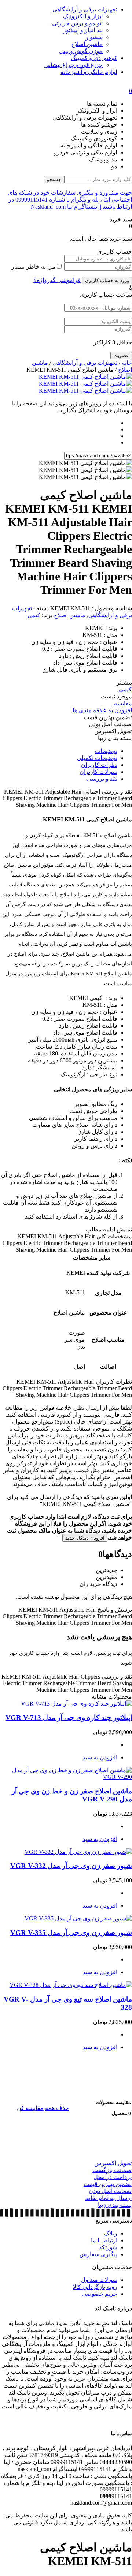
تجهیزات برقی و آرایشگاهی (85, 9)
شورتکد (108, 2247)
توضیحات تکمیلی (97, 758)
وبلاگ (111, 2233)
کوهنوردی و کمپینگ (94, 58)
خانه (127, 363)
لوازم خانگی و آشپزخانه (89, 72)
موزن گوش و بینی (81, 51)
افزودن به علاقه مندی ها (102, 710)
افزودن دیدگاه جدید (85, 1538)
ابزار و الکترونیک (83, 16)
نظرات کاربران (99, 765)
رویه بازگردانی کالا (95, 2287)
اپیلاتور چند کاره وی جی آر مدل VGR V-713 (69, 1718)
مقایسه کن (30, 2108)
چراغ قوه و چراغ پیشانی (74, 65)
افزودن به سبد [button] (100, 1757)
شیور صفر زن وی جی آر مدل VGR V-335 (71, 1933)
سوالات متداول (99, 2280)
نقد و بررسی (102, 779)
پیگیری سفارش (98, 2254)
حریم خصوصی (100, 2294)
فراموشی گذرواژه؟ (57, 280)
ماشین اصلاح (87, 44)
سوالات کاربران (98, 772)
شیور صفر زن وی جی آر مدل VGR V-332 (71, 1866)
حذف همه (57, 2108)
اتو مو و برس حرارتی (77, 23)
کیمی (34, 615)
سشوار (94, 37)
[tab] (59, 751)
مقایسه (123, 703)
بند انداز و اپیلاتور (83, 30)
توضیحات (106, 751)
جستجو (54, 179)
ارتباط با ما (104, 2240)
